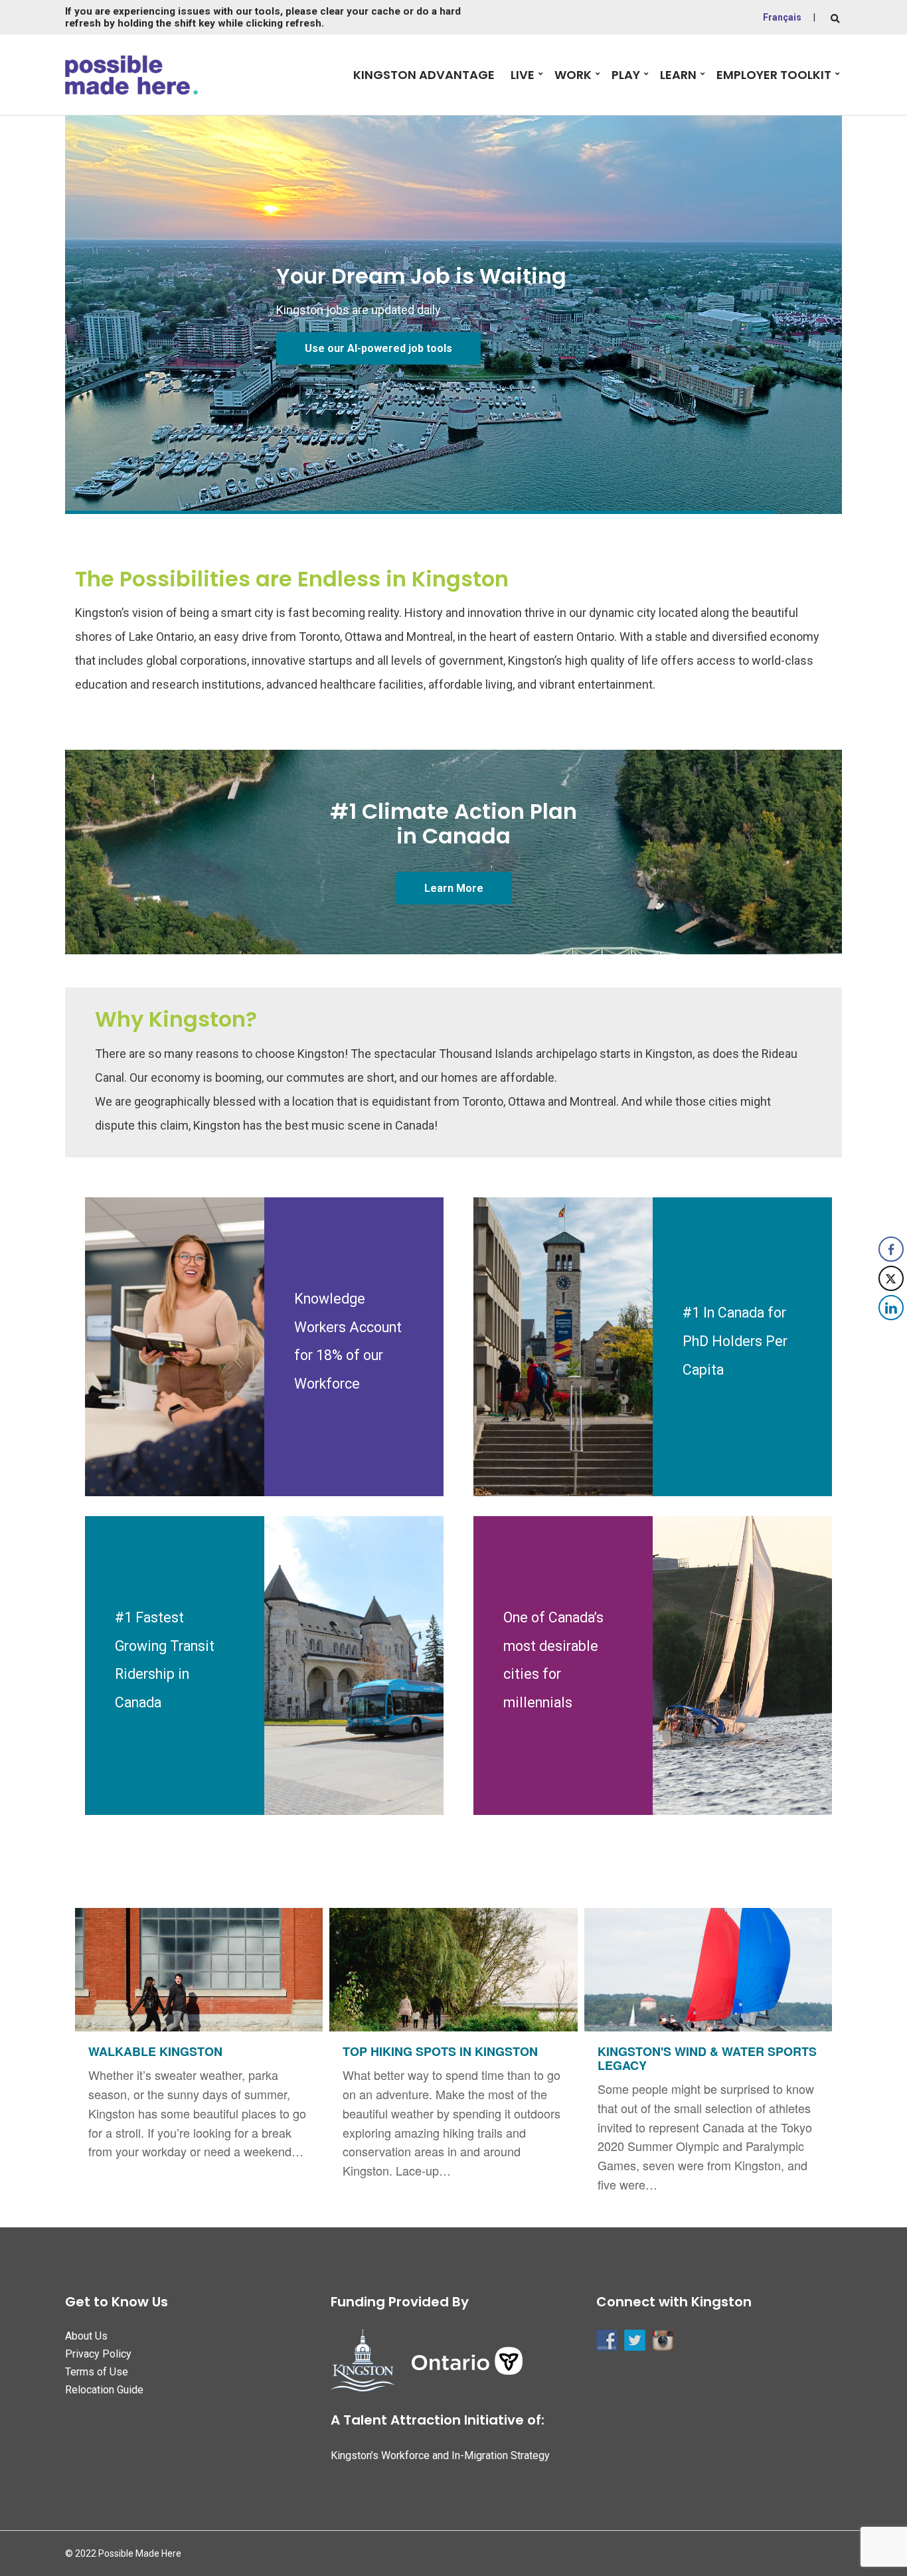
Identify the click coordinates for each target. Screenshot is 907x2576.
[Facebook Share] (891, 1249)
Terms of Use (97, 2372)
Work (573, 75)
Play (626, 75)
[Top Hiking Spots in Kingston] (453, 2051)
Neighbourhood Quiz (356, 348)
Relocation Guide (104, 2390)
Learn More (454, 888)
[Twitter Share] (891, 1278)
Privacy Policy (98, 2354)
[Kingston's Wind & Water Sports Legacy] (708, 2058)
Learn (678, 75)
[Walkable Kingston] (199, 2041)
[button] (892, 1334)
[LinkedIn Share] (891, 1308)
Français (782, 17)
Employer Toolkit (774, 75)
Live (523, 75)
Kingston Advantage (424, 75)
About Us (86, 2336)
